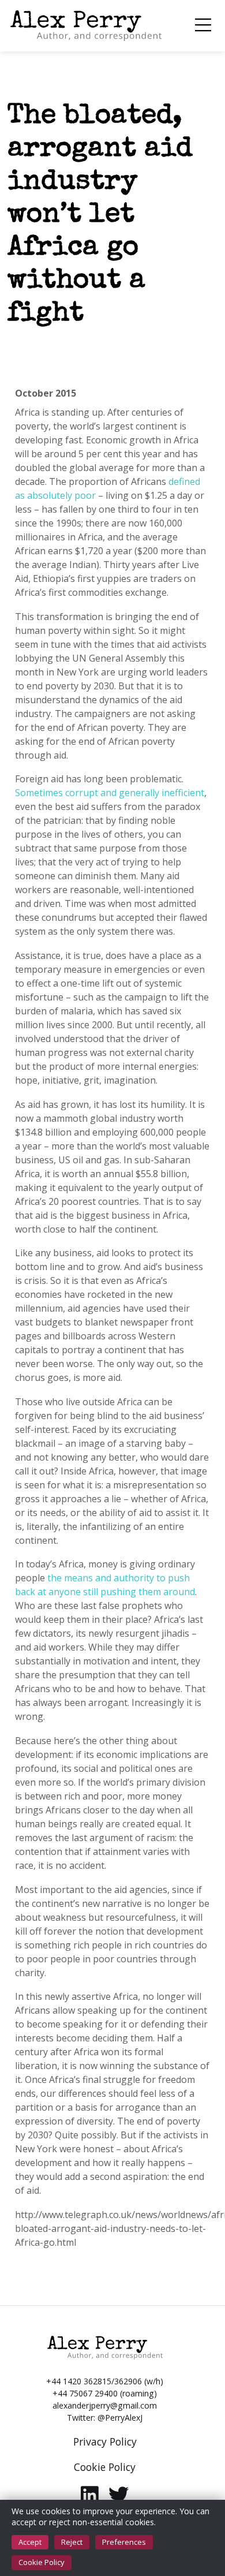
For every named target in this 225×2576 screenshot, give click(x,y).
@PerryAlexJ (120, 2418)
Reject (72, 2542)
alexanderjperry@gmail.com (105, 2405)
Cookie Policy (42, 2562)
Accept (30, 2542)
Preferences (124, 2542)
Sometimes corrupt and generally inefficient (110, 793)
